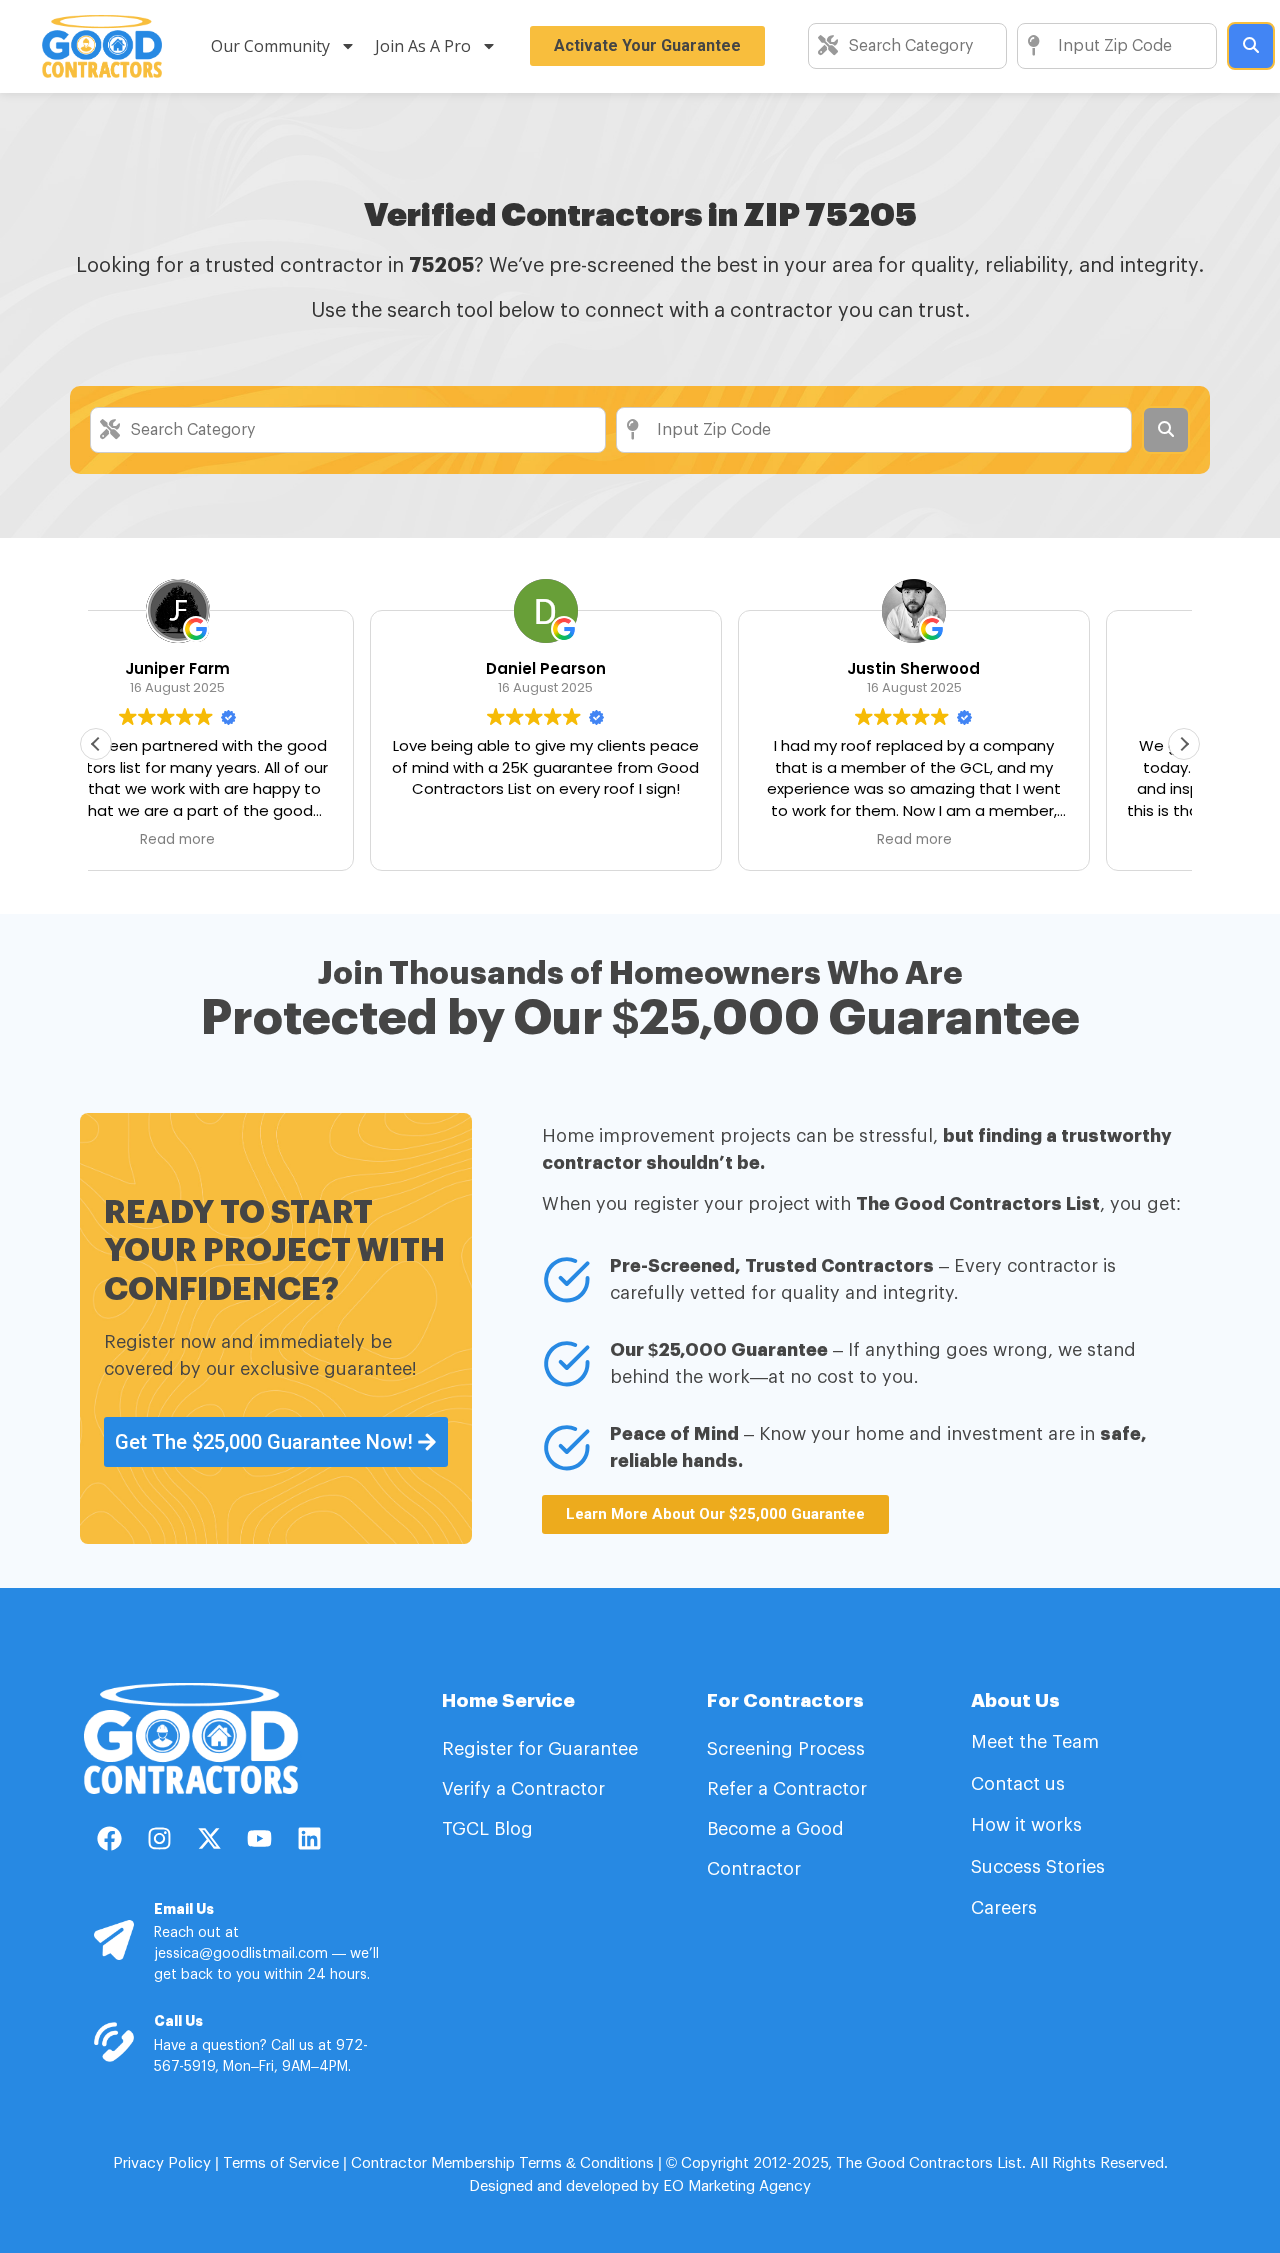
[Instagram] (159, 1839)
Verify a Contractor (523, 1789)
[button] (1184, 744)
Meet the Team (1037, 1742)
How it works (1026, 1825)
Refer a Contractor (789, 1789)
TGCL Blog (487, 1829)
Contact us (1018, 1784)
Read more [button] (639, 840)
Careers (1004, 1908)
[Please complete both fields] (1251, 46)
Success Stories (1038, 1867)
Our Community (270, 46)
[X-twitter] (209, 1839)
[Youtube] (259, 1839)
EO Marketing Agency (735, 2186)
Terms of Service (281, 2163)
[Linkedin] (309, 1839)
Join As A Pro (423, 46)
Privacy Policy (162, 2163)
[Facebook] (109, 1839)
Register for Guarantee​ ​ (542, 1749)
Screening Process (788, 1749)
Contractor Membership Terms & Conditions (502, 2163)
